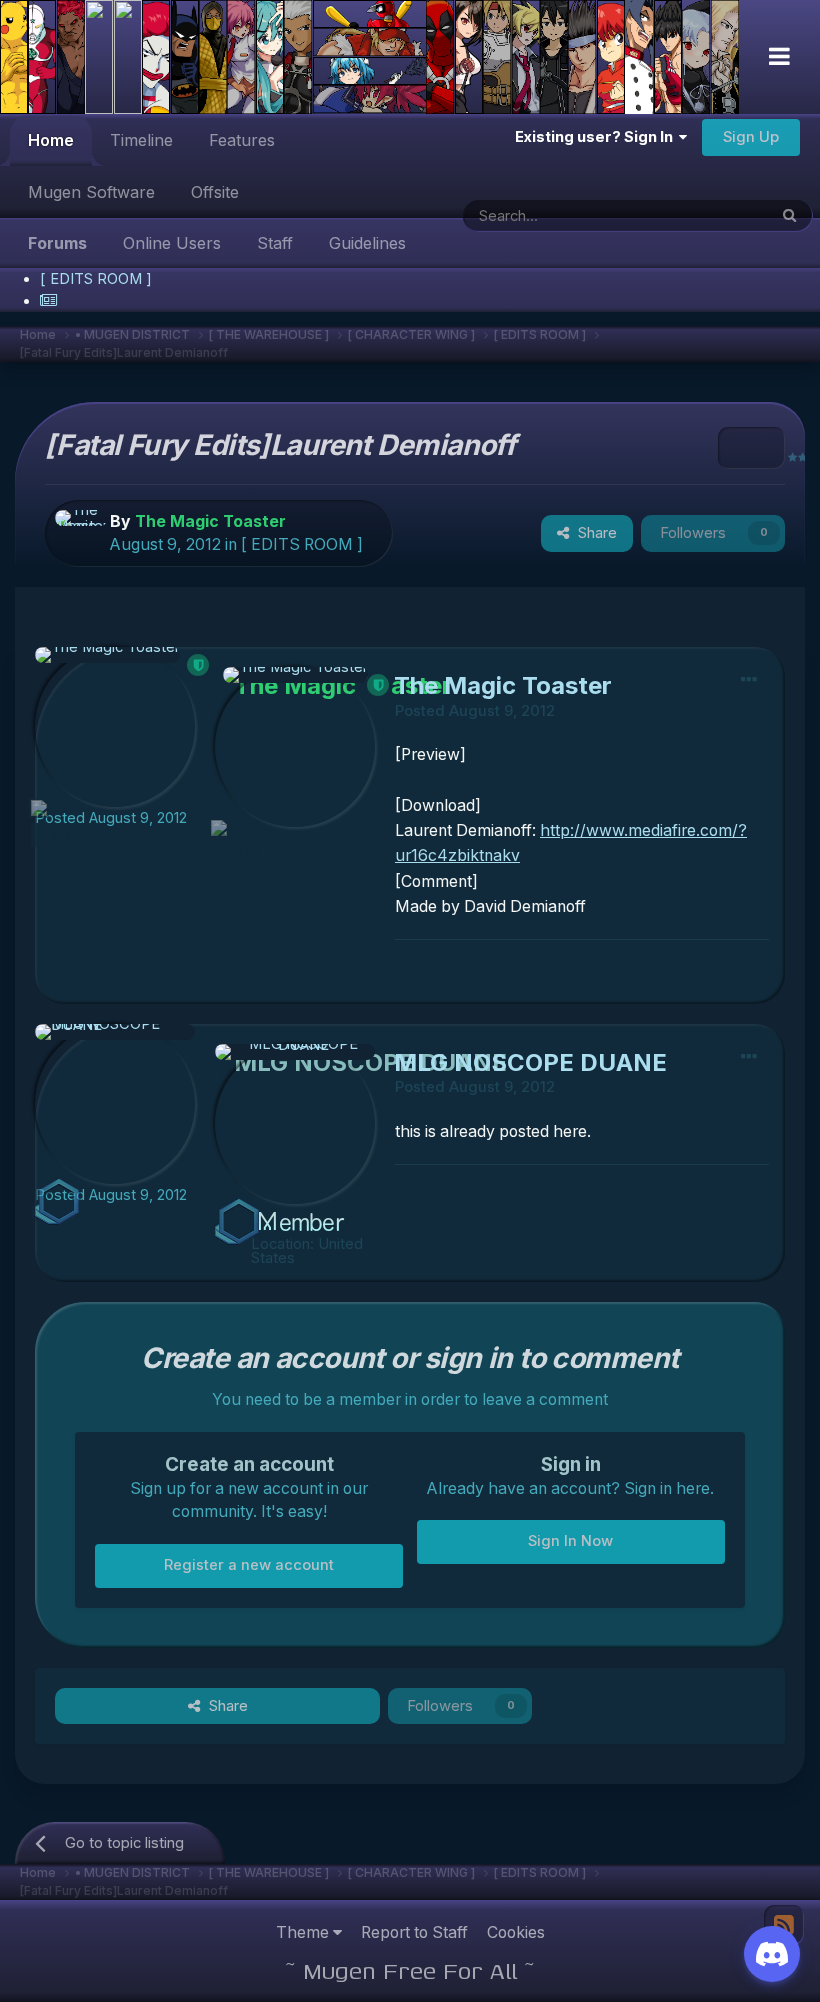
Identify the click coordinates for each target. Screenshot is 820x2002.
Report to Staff (414, 1932)
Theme (304, 1932)
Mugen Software (91, 192)
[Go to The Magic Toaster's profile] (78, 533)
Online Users (172, 243)
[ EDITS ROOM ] (302, 544)
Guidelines (367, 243)
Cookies (516, 1932)
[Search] (790, 216)
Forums (57, 243)
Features (242, 140)
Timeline (141, 140)
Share (593, 533)
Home (51, 140)
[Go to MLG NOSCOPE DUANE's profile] (115, 1104)
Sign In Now (570, 1541)
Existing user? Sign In (597, 137)
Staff (275, 243)
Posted (111, 818)
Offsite (215, 192)
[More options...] (749, 679)
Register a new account (249, 1565)
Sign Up (751, 137)
